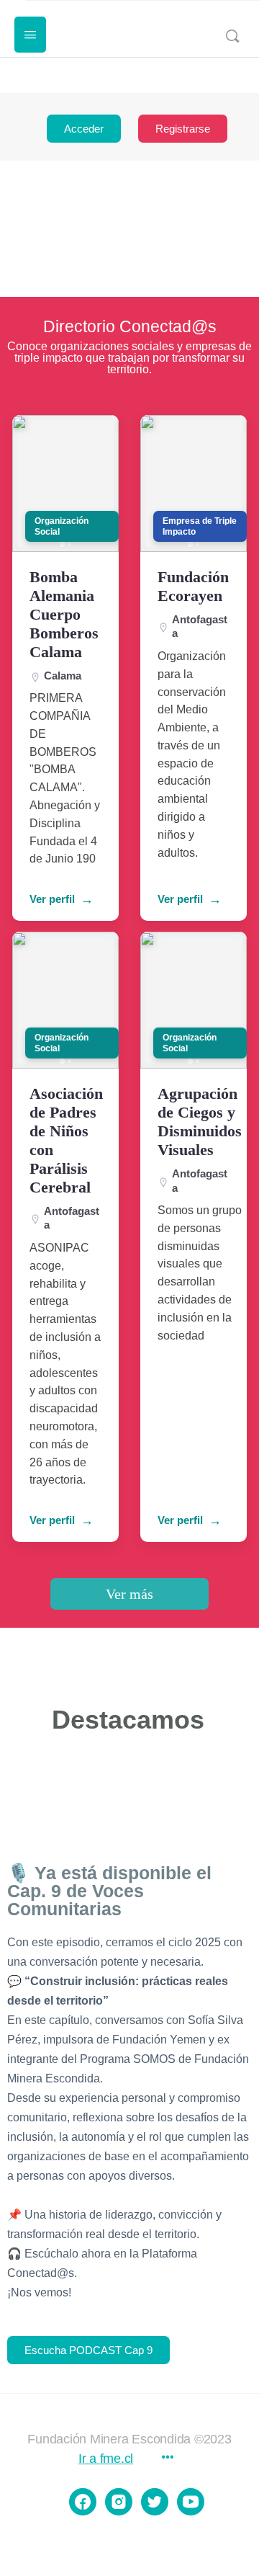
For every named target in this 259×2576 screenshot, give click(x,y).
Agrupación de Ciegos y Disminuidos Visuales (200, 1122)
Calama (63, 676)
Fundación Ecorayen (193, 586)
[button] (62, 544)
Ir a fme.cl (106, 2459)
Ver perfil (52, 899)
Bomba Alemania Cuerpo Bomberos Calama (64, 614)
